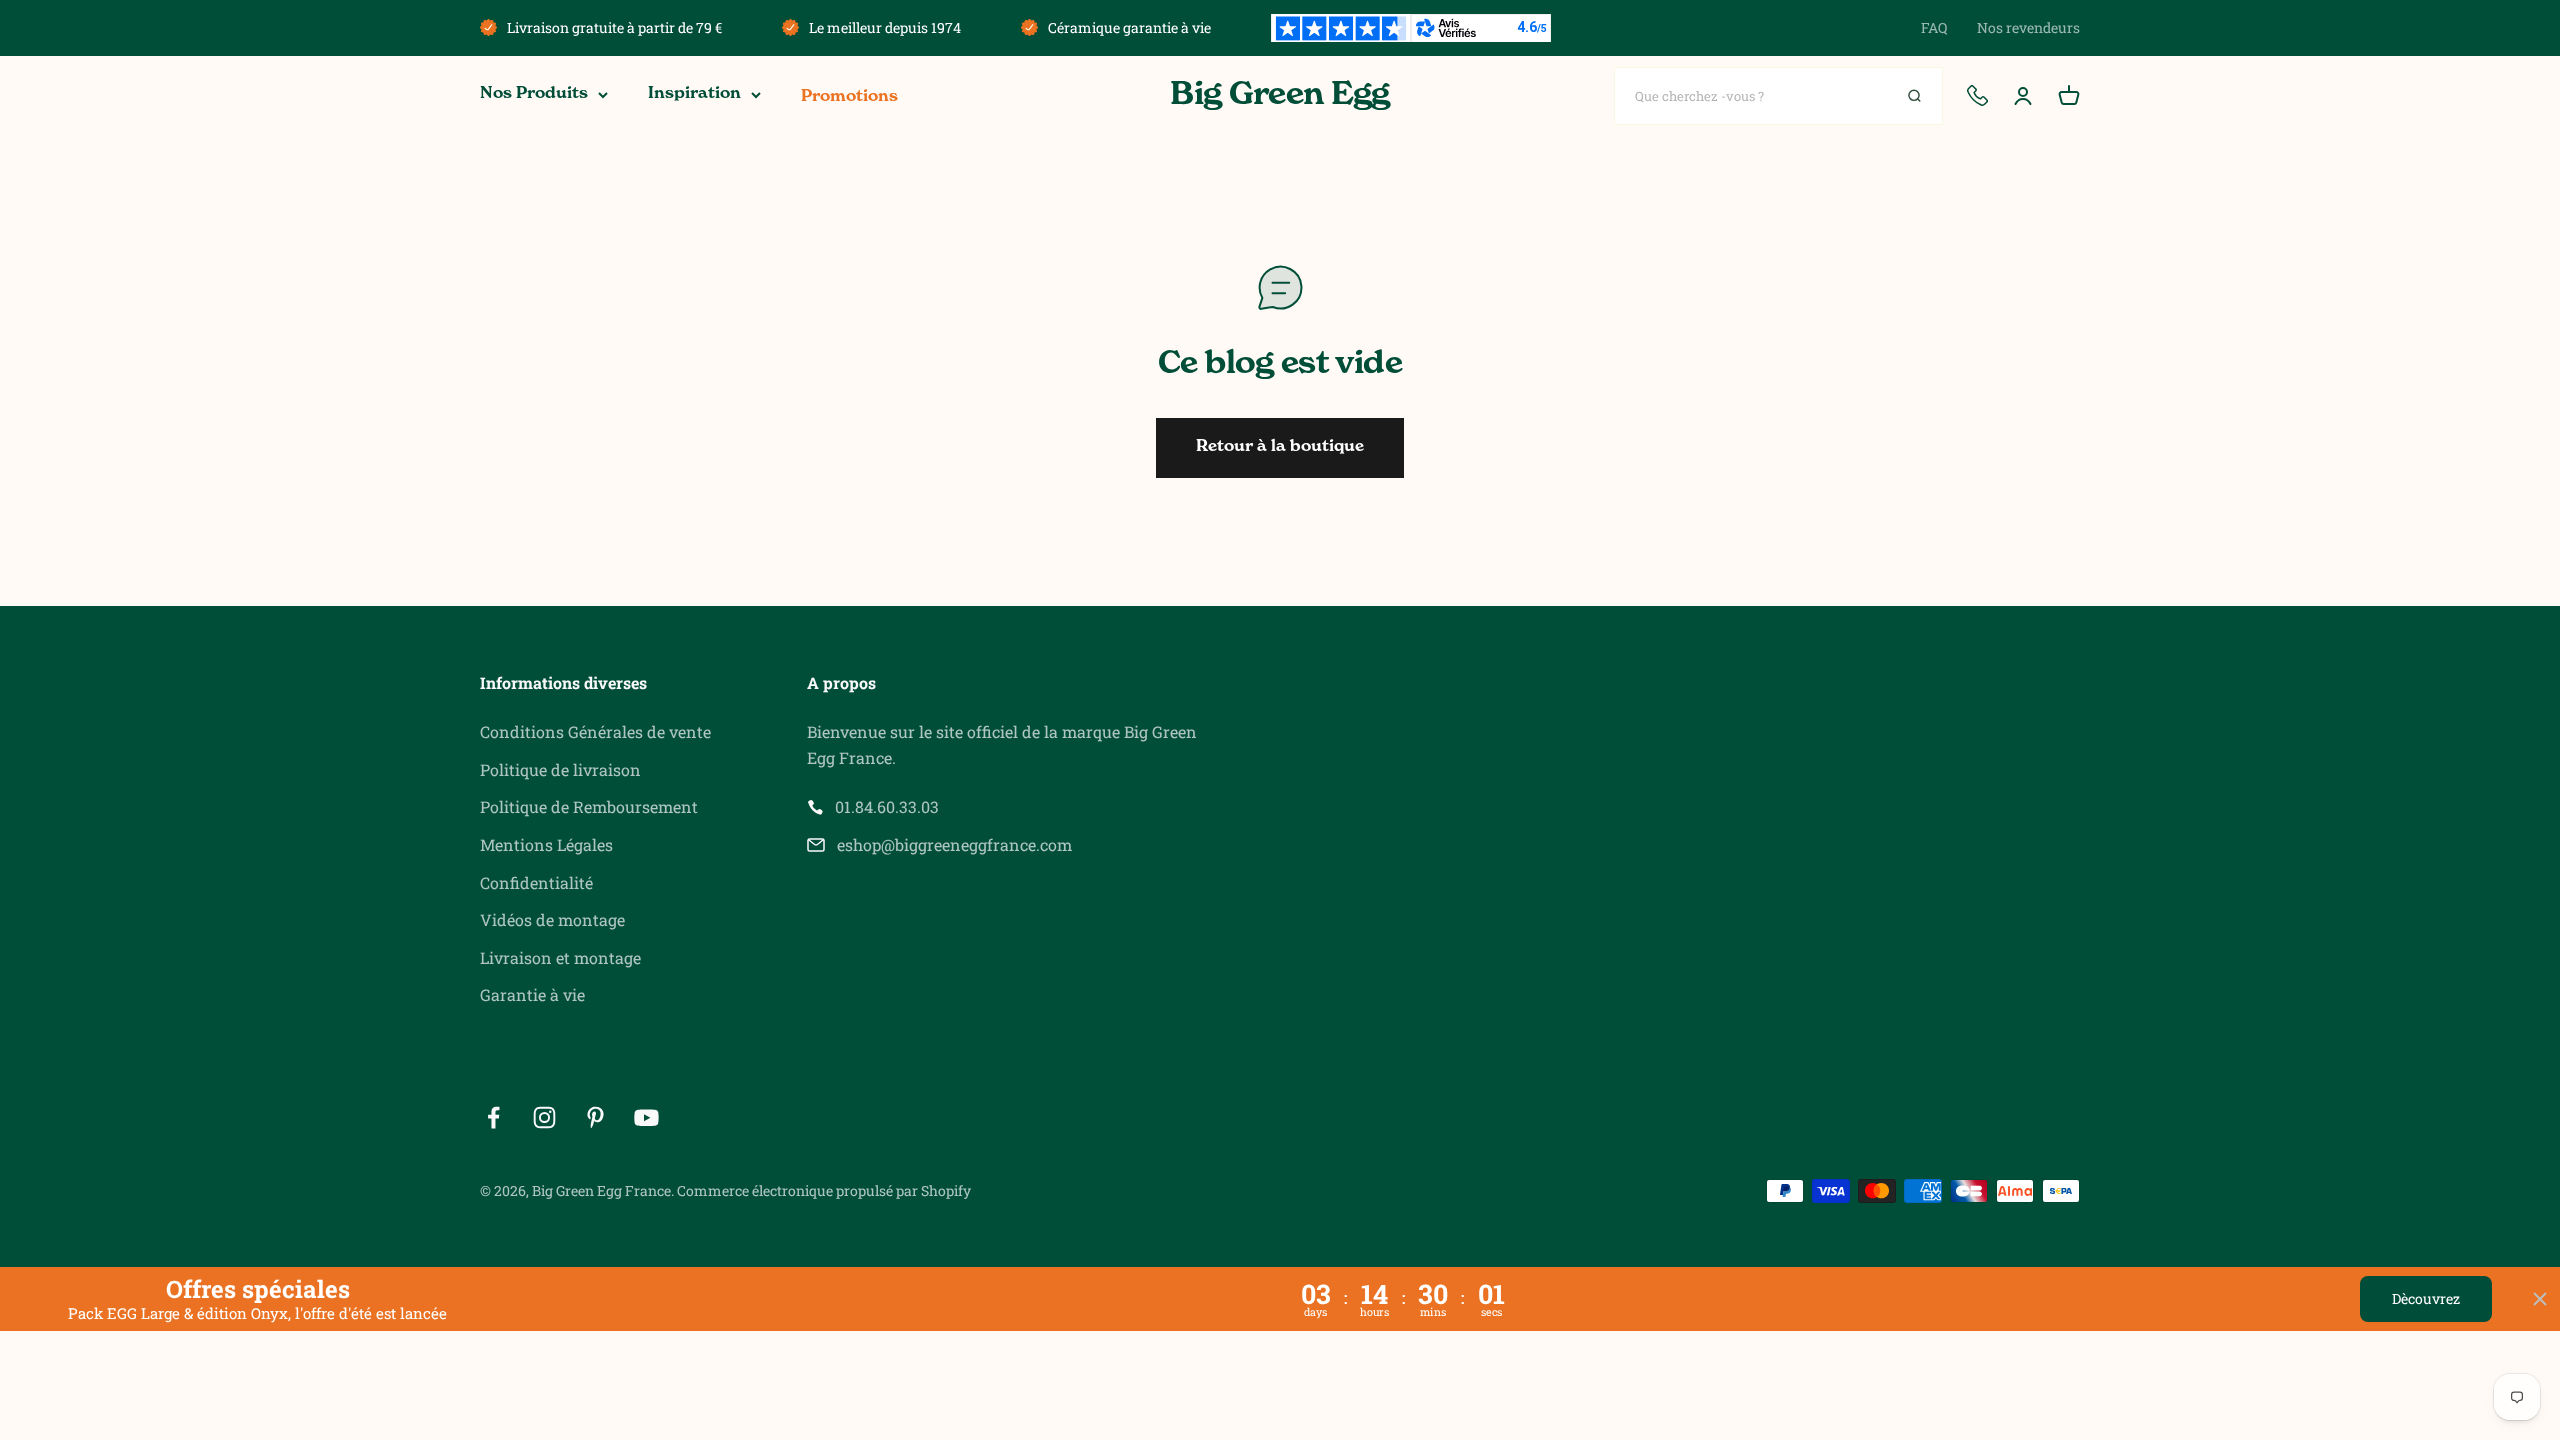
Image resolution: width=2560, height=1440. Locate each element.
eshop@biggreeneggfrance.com (954, 844)
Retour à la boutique (1280, 447)
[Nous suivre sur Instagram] (544, 1117)
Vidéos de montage (552, 919)
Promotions (849, 97)
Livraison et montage (560, 957)
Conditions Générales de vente (595, 731)
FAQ (1934, 27)
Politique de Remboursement (589, 806)
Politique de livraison (560, 769)
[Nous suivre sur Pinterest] (595, 1117)
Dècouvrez (2426, 1298)
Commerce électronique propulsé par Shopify (824, 1190)
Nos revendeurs (2028, 27)
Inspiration (694, 94)
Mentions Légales (546, 844)
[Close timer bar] (2540, 1299)
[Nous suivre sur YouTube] (646, 1117)
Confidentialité (536, 882)
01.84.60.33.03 (887, 806)
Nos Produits (534, 94)
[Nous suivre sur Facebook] (493, 1117)
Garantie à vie (532, 994)
